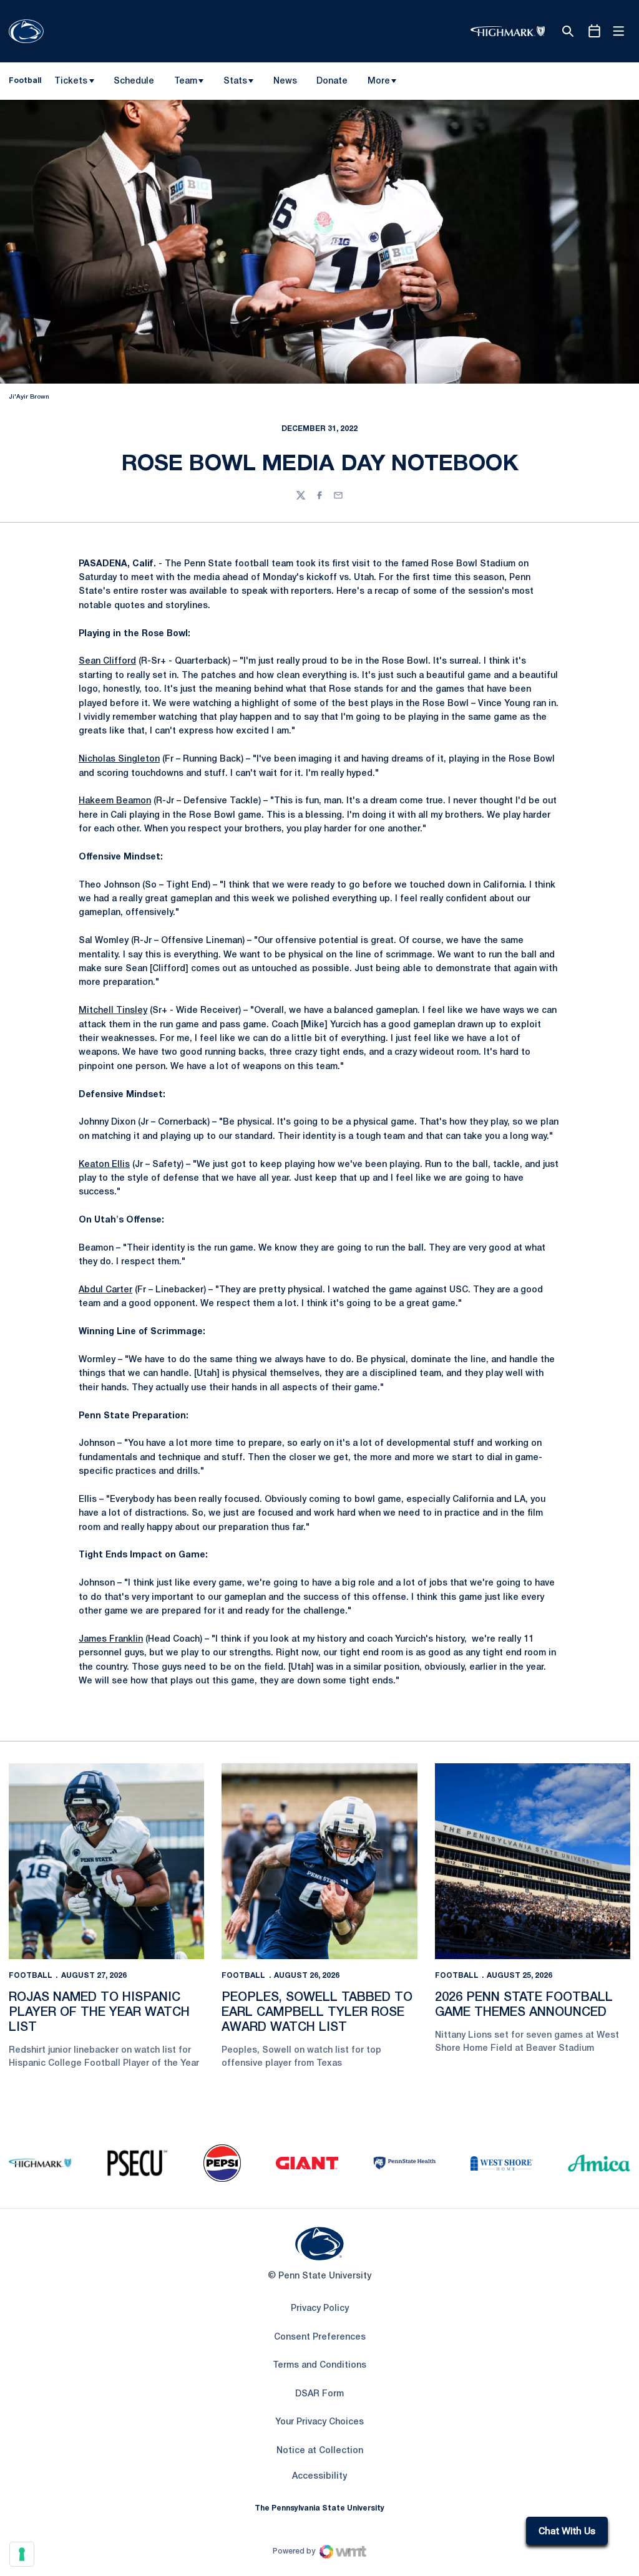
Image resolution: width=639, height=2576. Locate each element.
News (285, 81)
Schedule (134, 81)
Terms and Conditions (319, 2365)
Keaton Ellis (104, 1165)
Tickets (71, 81)
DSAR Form (319, 2394)
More (379, 81)
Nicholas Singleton (119, 759)
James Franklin (111, 1639)
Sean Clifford (107, 661)
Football (31, 1976)
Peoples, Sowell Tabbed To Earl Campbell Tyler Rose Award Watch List (317, 2013)
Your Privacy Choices (319, 2422)
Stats (235, 81)
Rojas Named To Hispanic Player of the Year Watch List (99, 2013)
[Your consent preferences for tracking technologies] (22, 2554)
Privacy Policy (320, 2309)
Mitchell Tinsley (113, 1011)
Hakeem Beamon (115, 801)
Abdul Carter (105, 1290)
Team (186, 81)
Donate (332, 84)
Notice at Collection (320, 2451)
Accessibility (319, 2476)
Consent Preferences (320, 2337)
